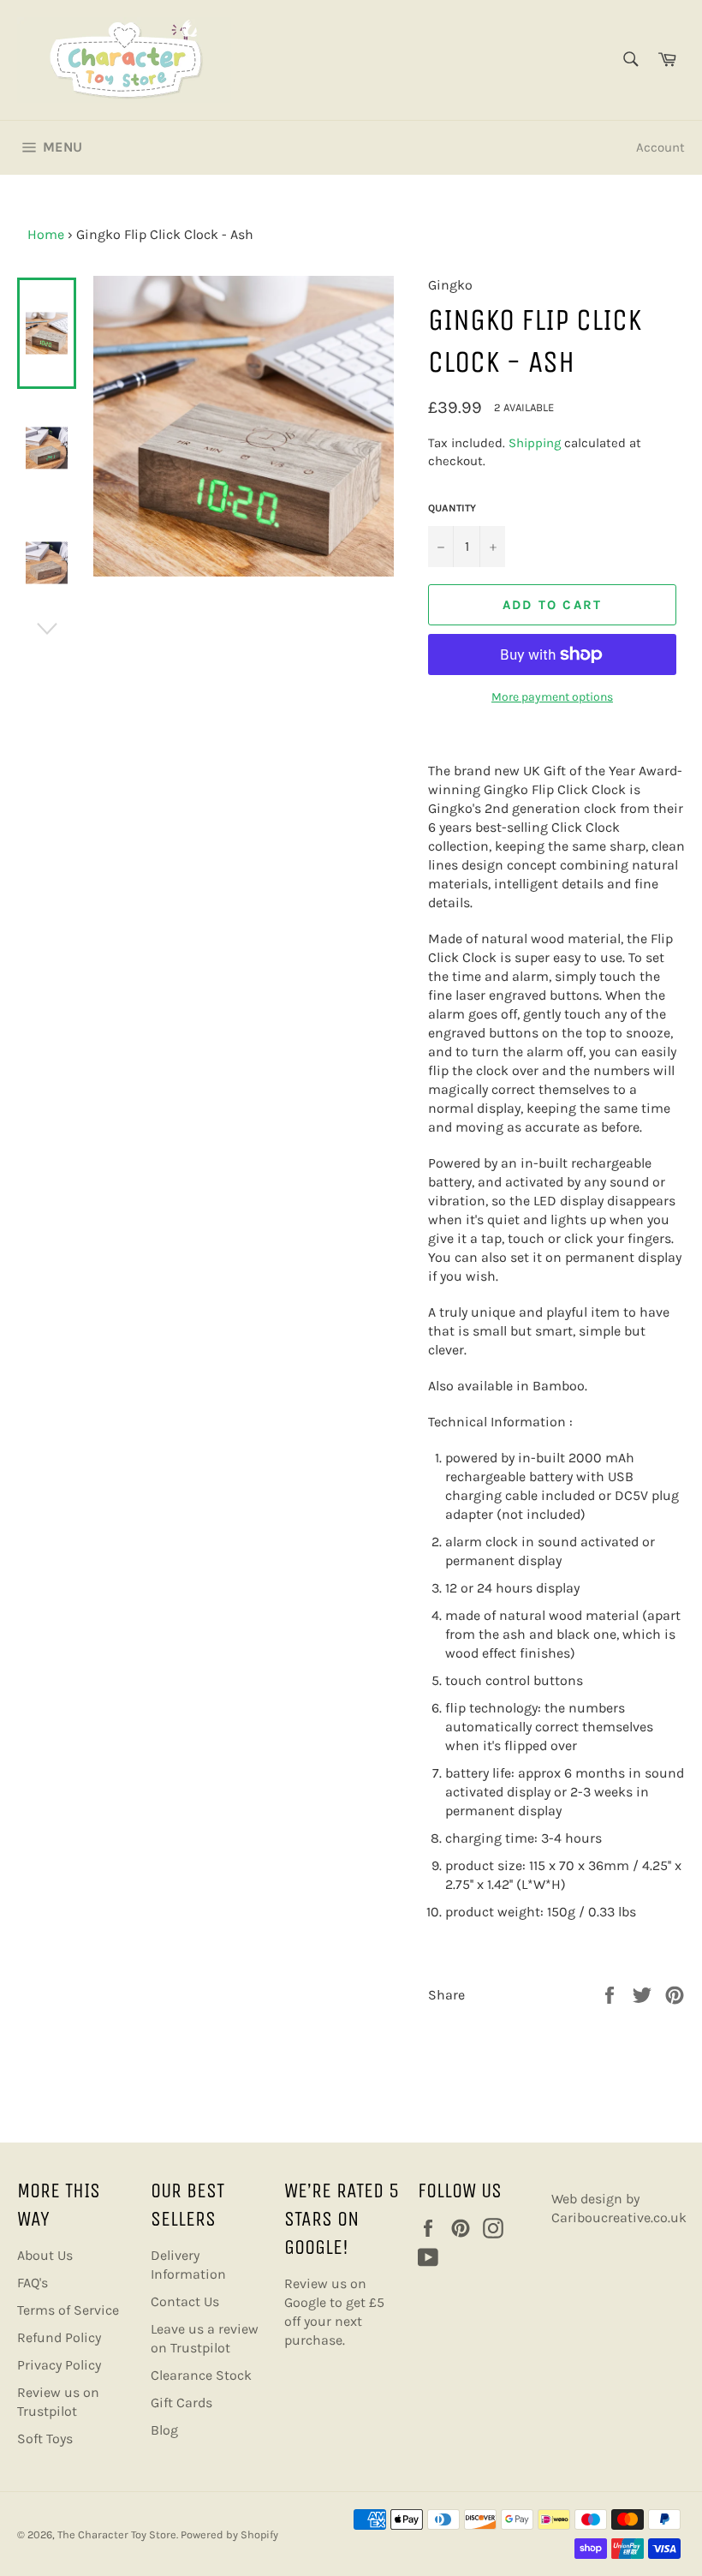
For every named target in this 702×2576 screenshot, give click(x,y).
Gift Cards (181, 2403)
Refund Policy (59, 2337)
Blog (164, 2430)
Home (46, 234)
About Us (45, 2255)
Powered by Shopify (229, 2534)
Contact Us (185, 2301)
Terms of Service (68, 2310)
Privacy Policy (59, 2365)
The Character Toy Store (117, 2534)
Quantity (452, 508)
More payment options (552, 697)
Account (660, 147)
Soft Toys (45, 2439)
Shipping (535, 443)
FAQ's (33, 2283)
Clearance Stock (201, 2375)
